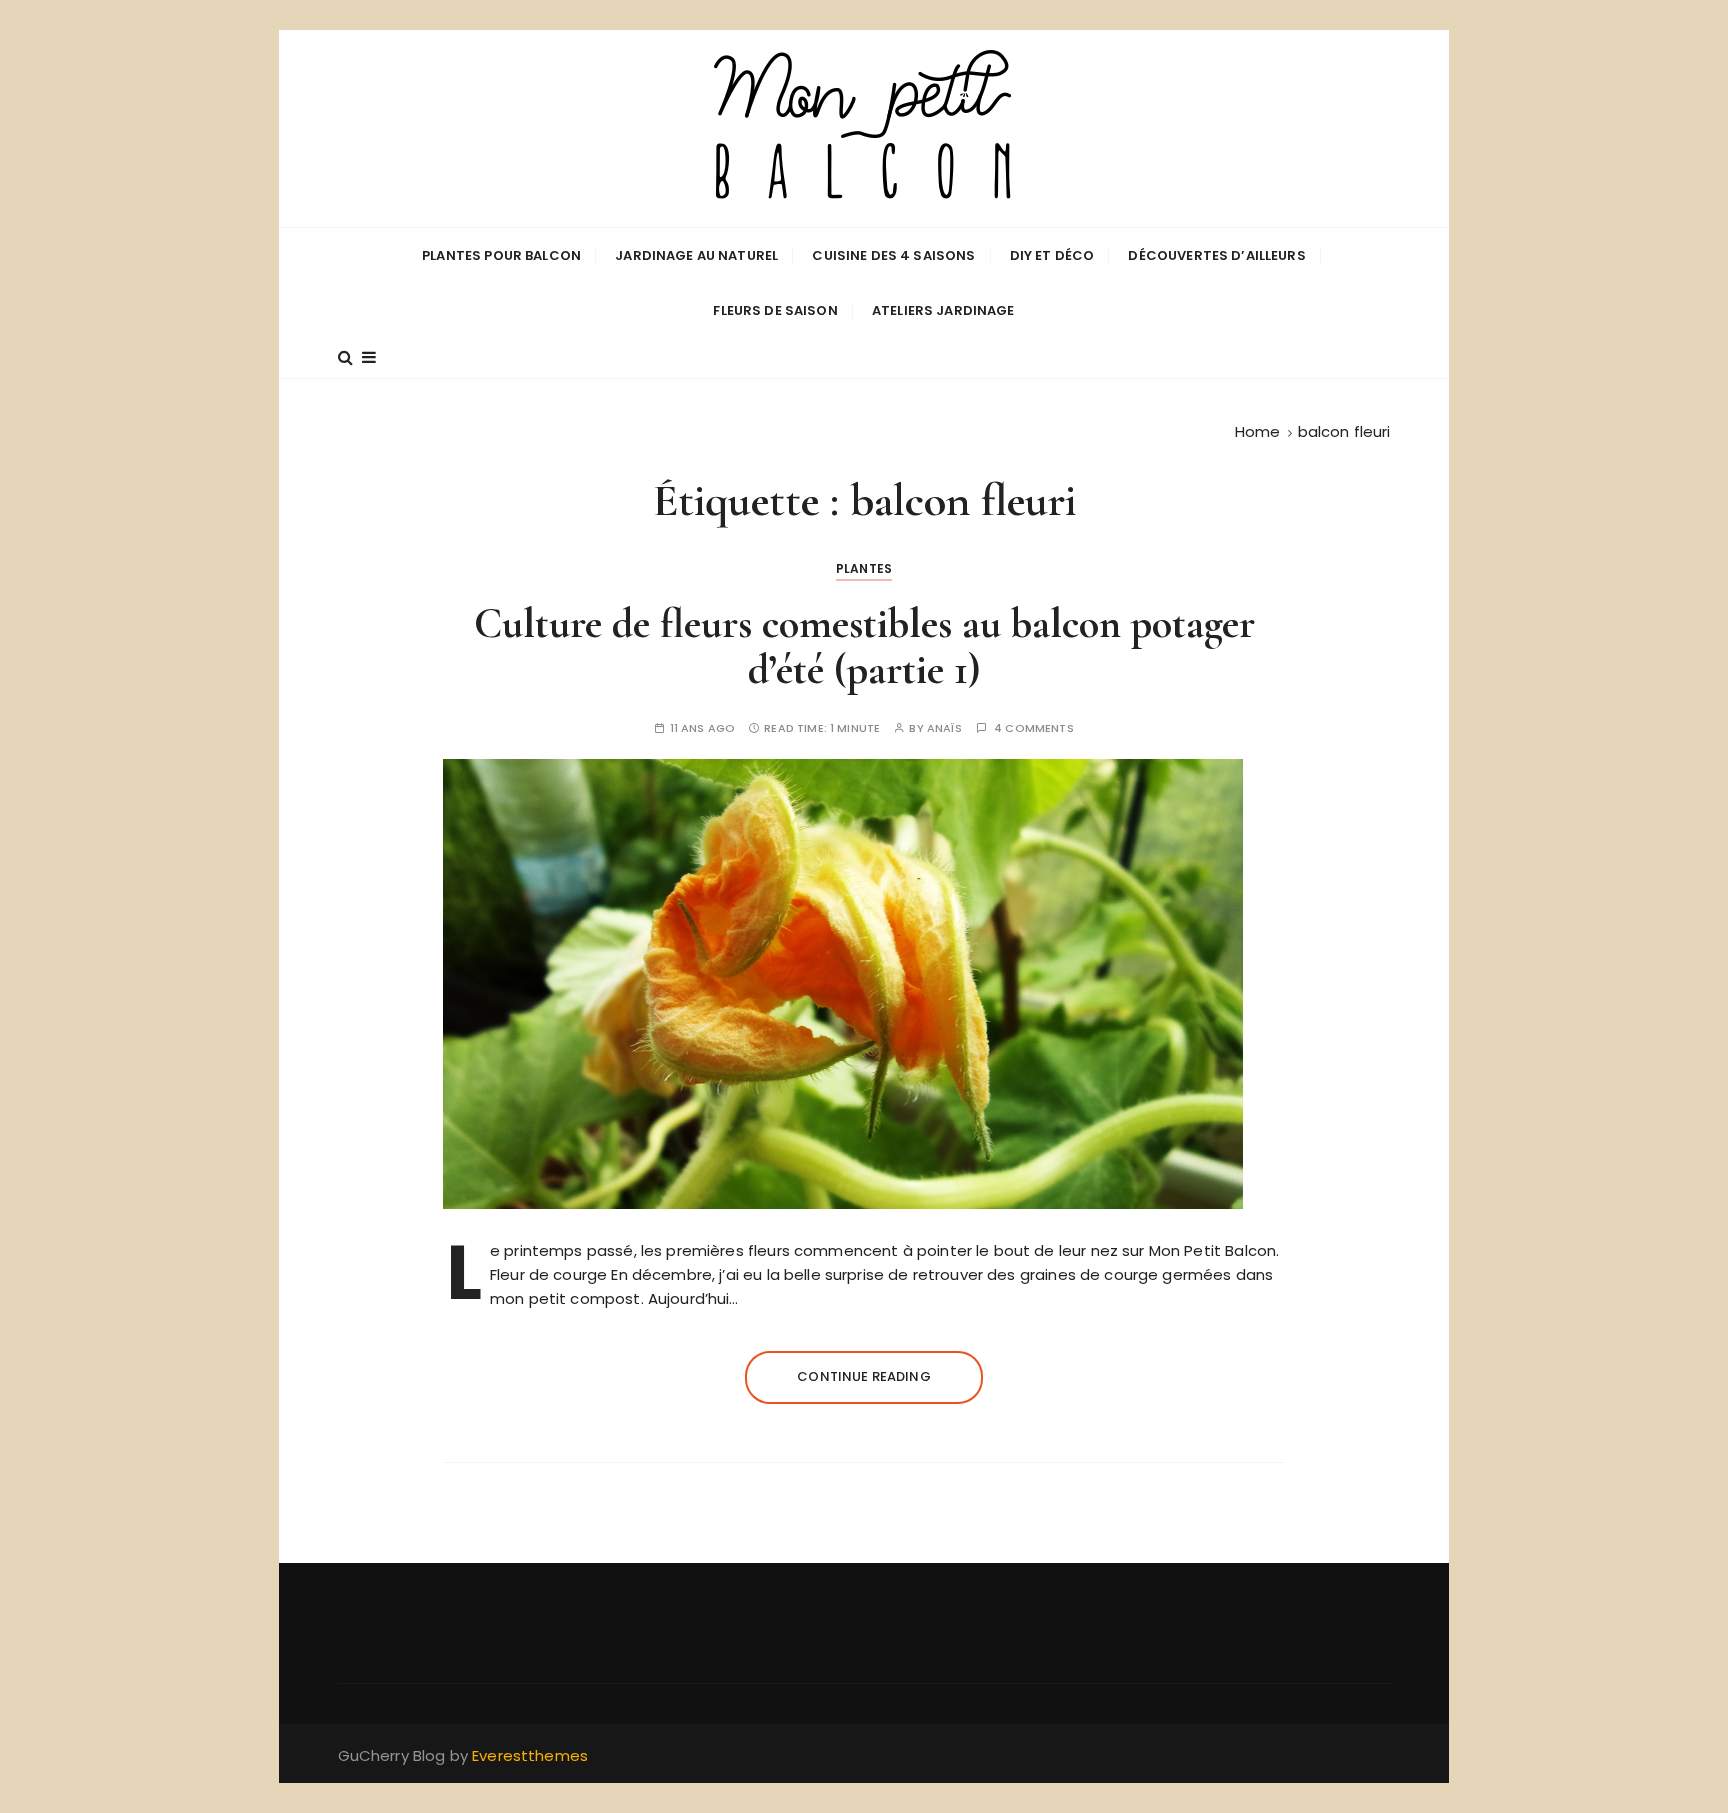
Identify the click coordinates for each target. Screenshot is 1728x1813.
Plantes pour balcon (501, 255)
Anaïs (944, 728)
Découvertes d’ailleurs (1216, 255)
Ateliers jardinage (943, 310)
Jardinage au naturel (696, 255)
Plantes (864, 568)
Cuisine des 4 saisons (893, 255)
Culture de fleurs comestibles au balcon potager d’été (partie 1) (864, 646)
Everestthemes (530, 1755)
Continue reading (863, 1376)
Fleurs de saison (775, 310)
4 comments (1034, 728)
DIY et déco (1052, 255)
